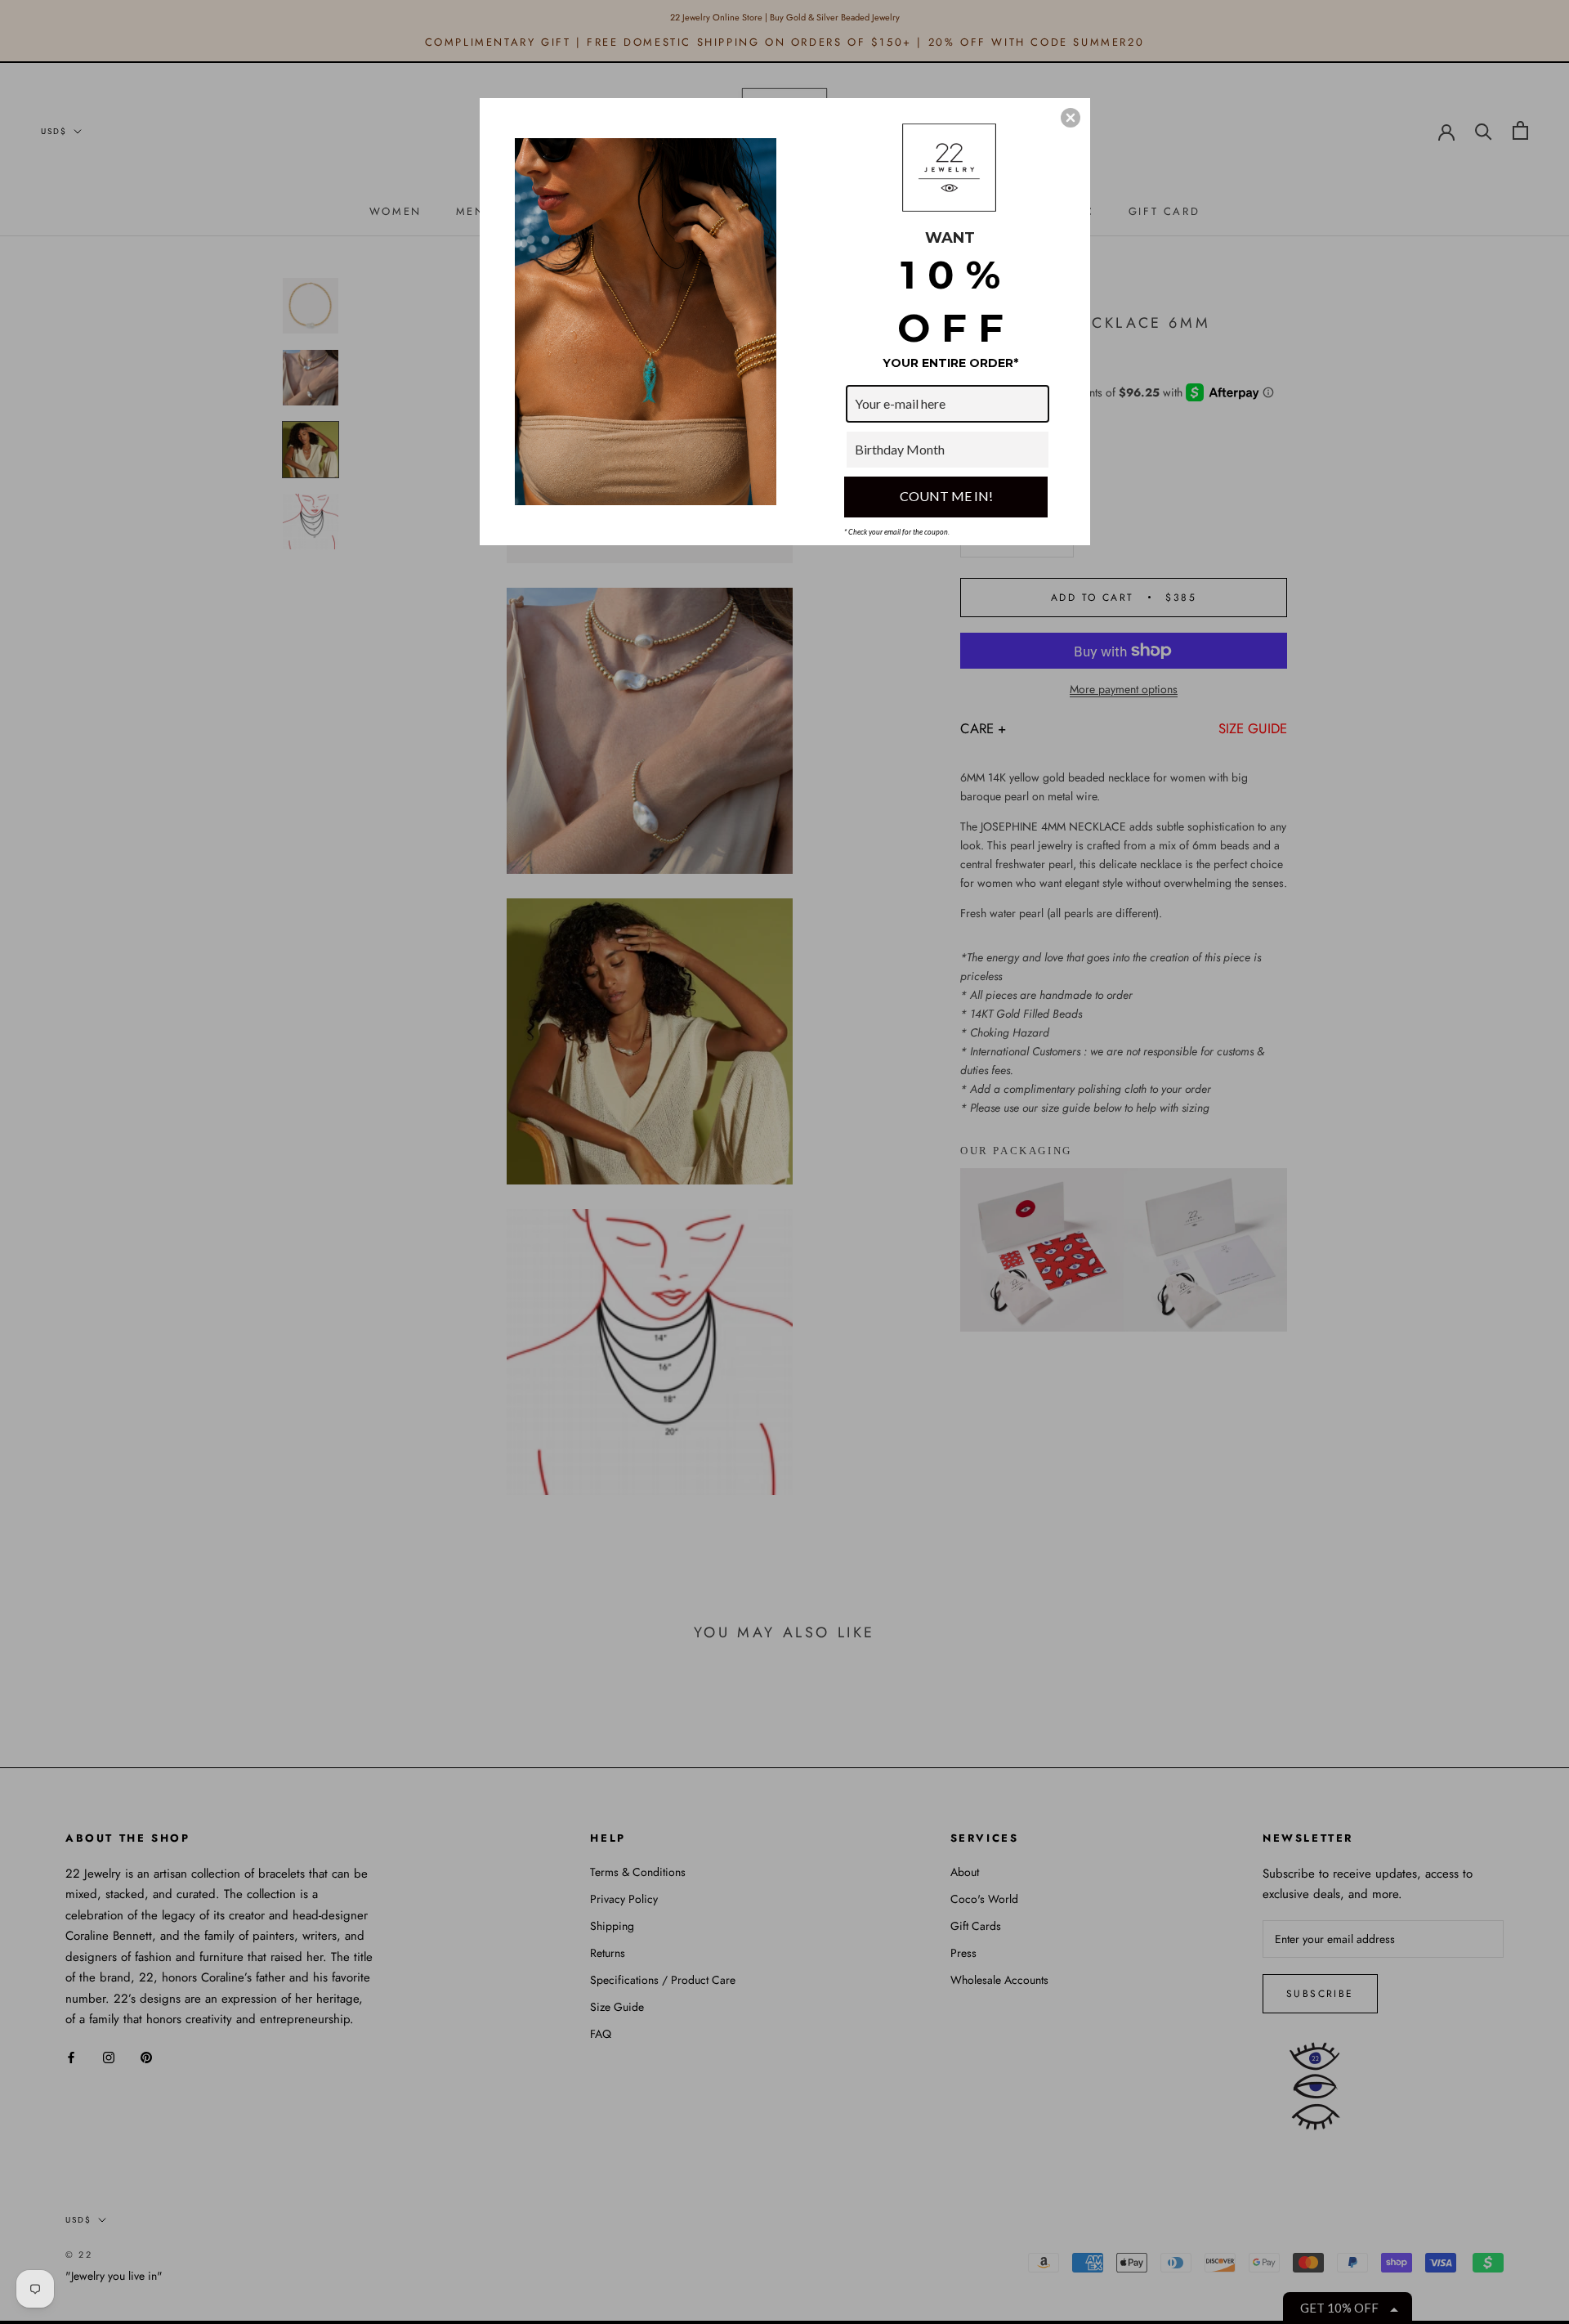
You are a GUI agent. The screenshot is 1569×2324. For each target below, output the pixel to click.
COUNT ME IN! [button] (946, 496)
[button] (1071, 118)
